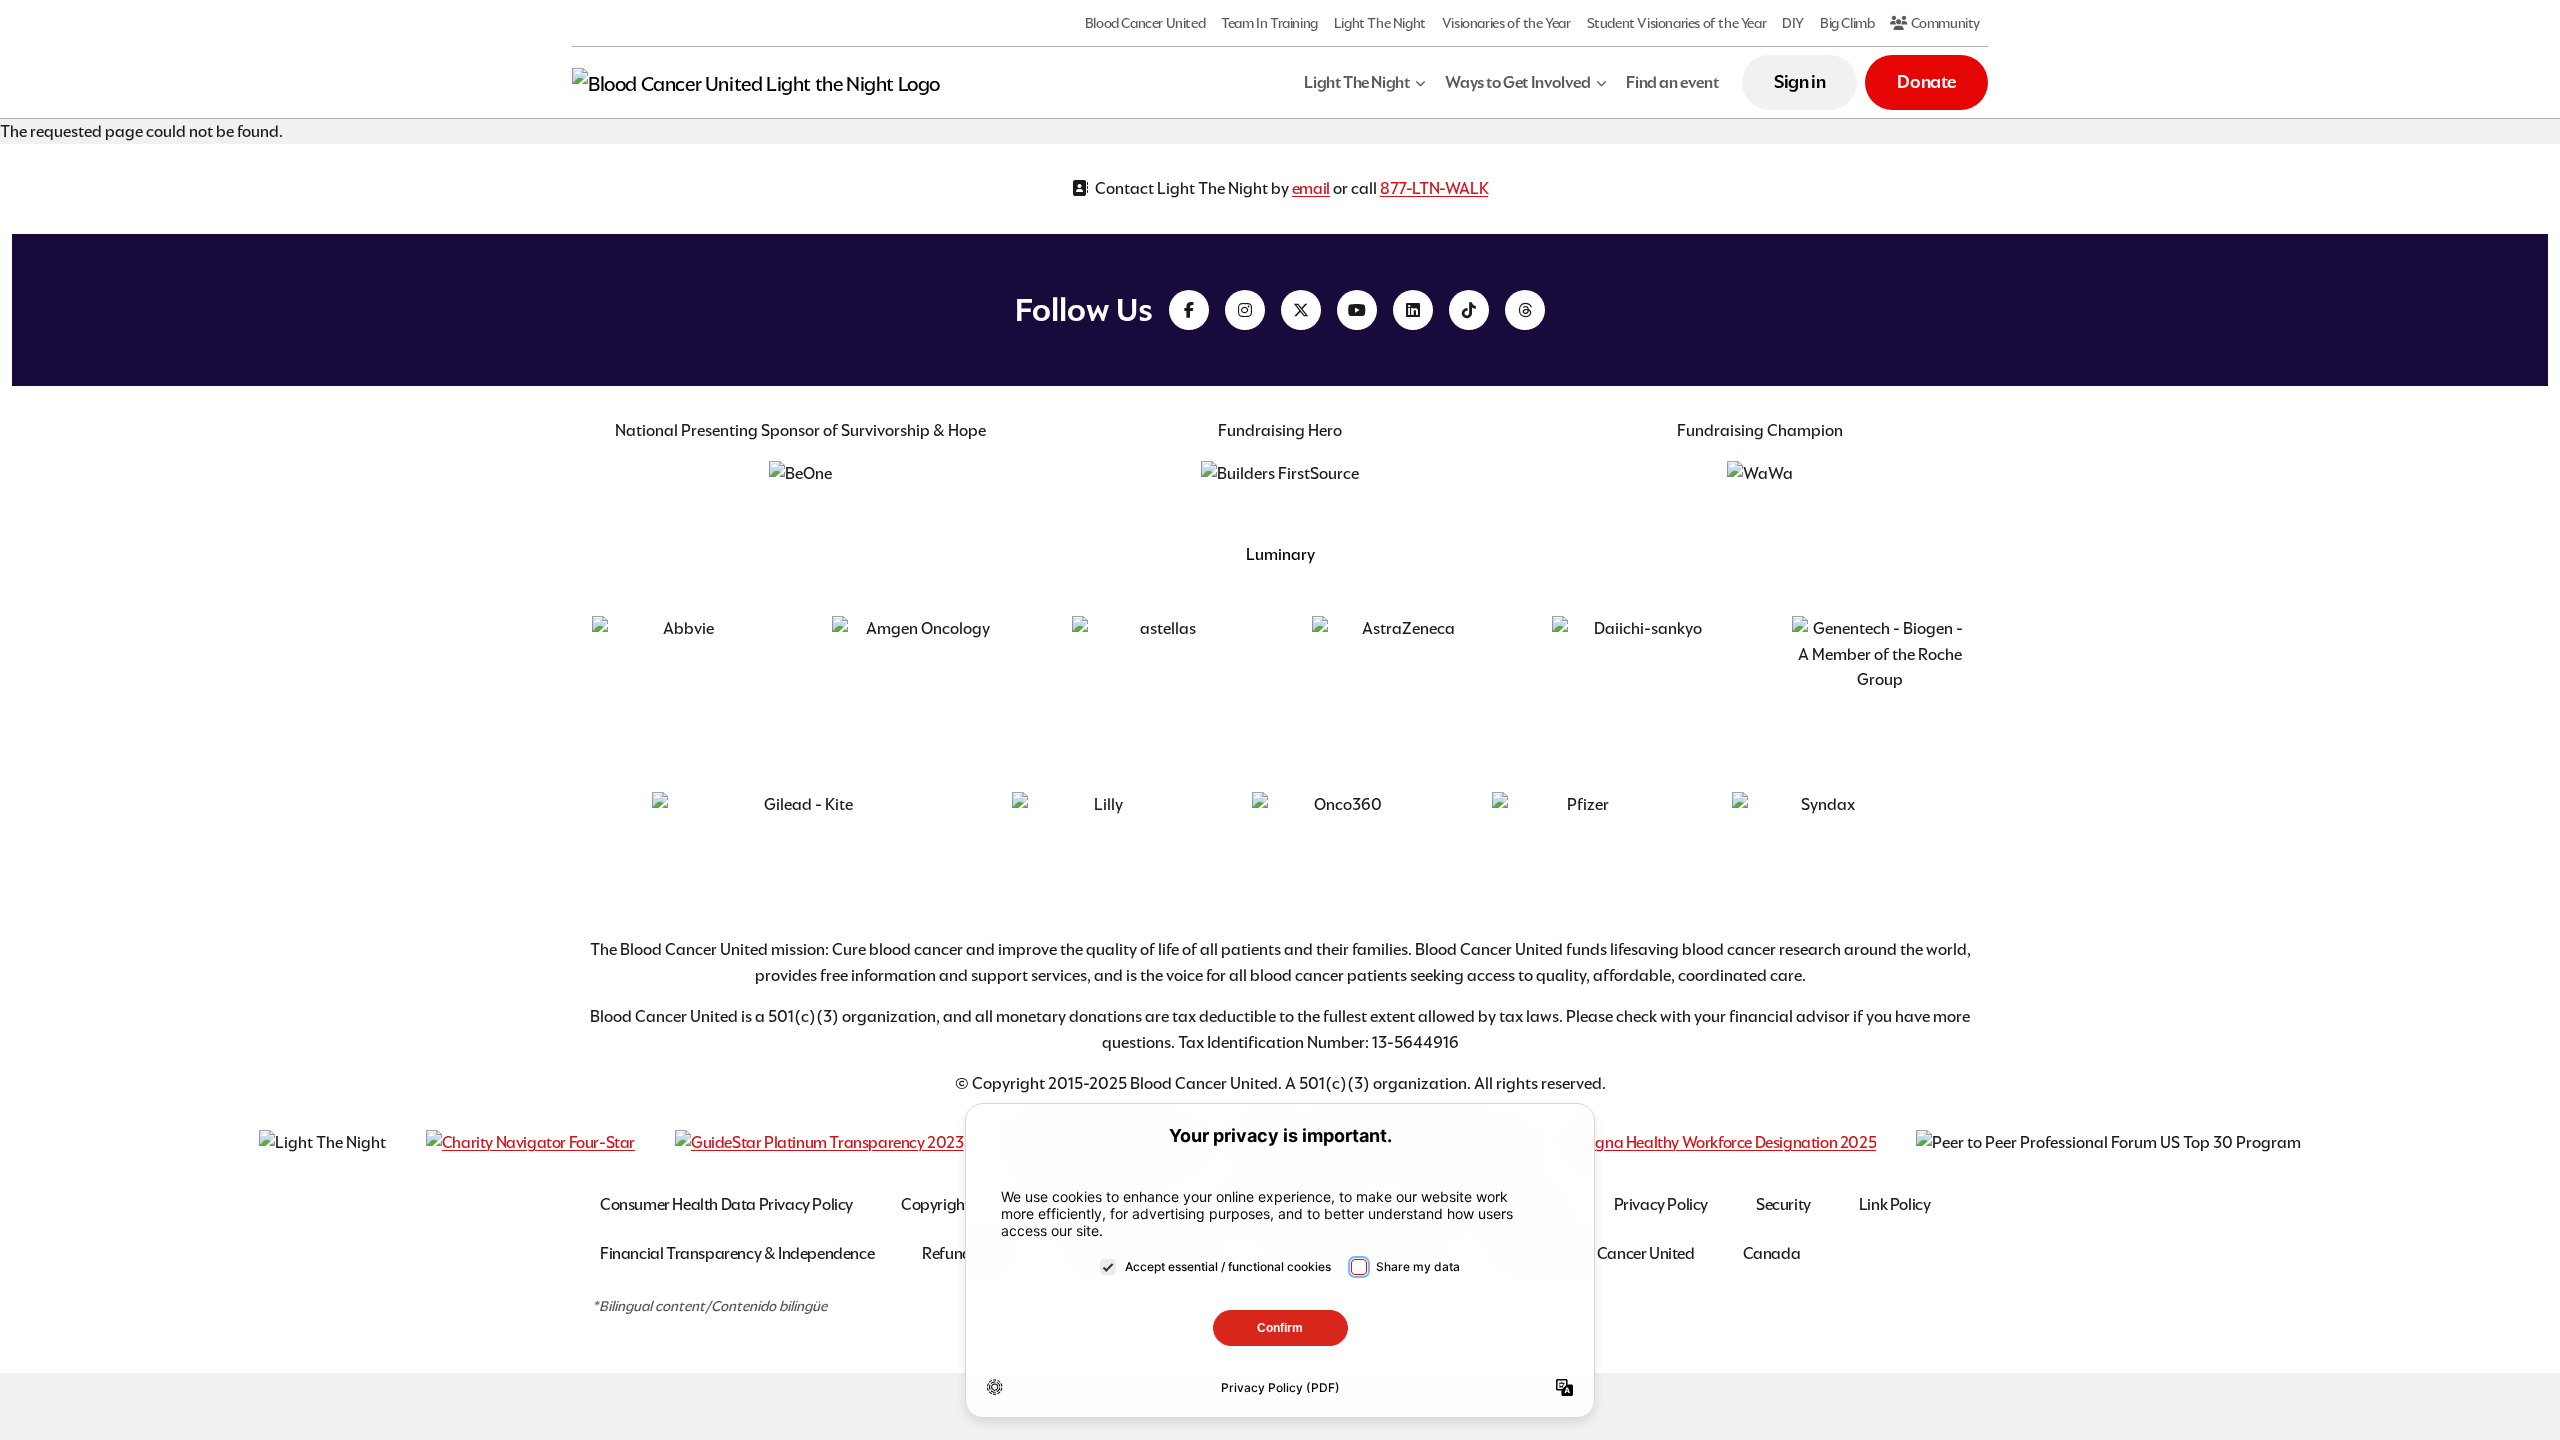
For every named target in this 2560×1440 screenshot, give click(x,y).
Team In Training (1269, 23)
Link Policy (1895, 1204)
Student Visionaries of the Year (1677, 23)
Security (1783, 1204)
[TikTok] (1469, 310)
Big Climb (1847, 23)
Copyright (935, 1204)
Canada (1772, 1253)
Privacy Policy (1661, 1204)
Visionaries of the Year (1506, 23)
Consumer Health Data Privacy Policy (726, 1204)
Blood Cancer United (1145, 23)
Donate (1926, 81)
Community (1944, 23)
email (1311, 188)
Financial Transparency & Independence (737, 1253)
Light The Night (1380, 23)
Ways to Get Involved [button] (1517, 82)
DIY (1793, 23)
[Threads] (1525, 310)
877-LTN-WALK (1434, 188)
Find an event (1672, 82)
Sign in (1799, 81)
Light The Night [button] (1356, 82)
